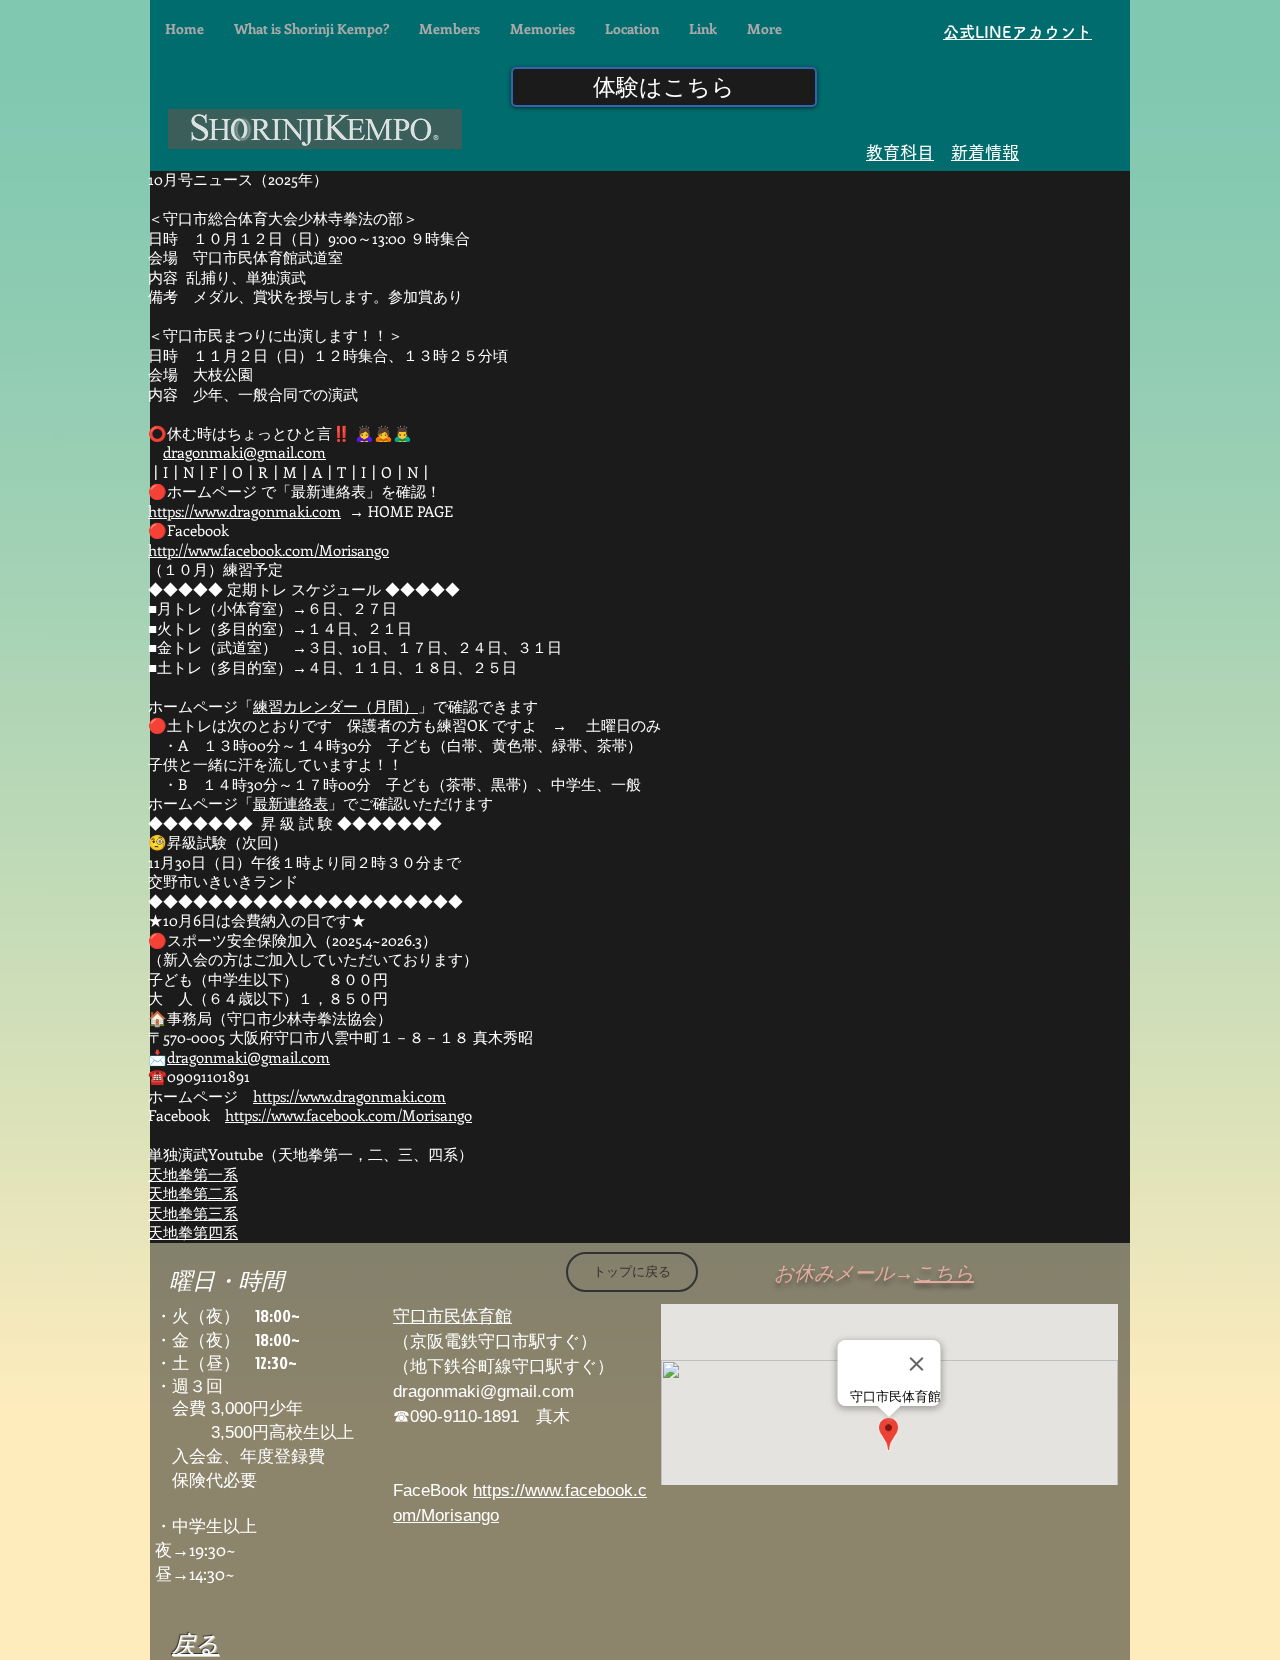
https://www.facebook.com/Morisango (348, 1115)
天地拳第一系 (193, 1174)
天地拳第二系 (193, 1193)
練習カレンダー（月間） (335, 706)
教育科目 (900, 152)
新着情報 (985, 152)
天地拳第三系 (193, 1213)
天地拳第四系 (193, 1232)
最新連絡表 (290, 803)
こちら (944, 1272)
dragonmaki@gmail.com (244, 452)
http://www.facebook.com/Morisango (268, 550)
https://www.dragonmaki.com (244, 511)
